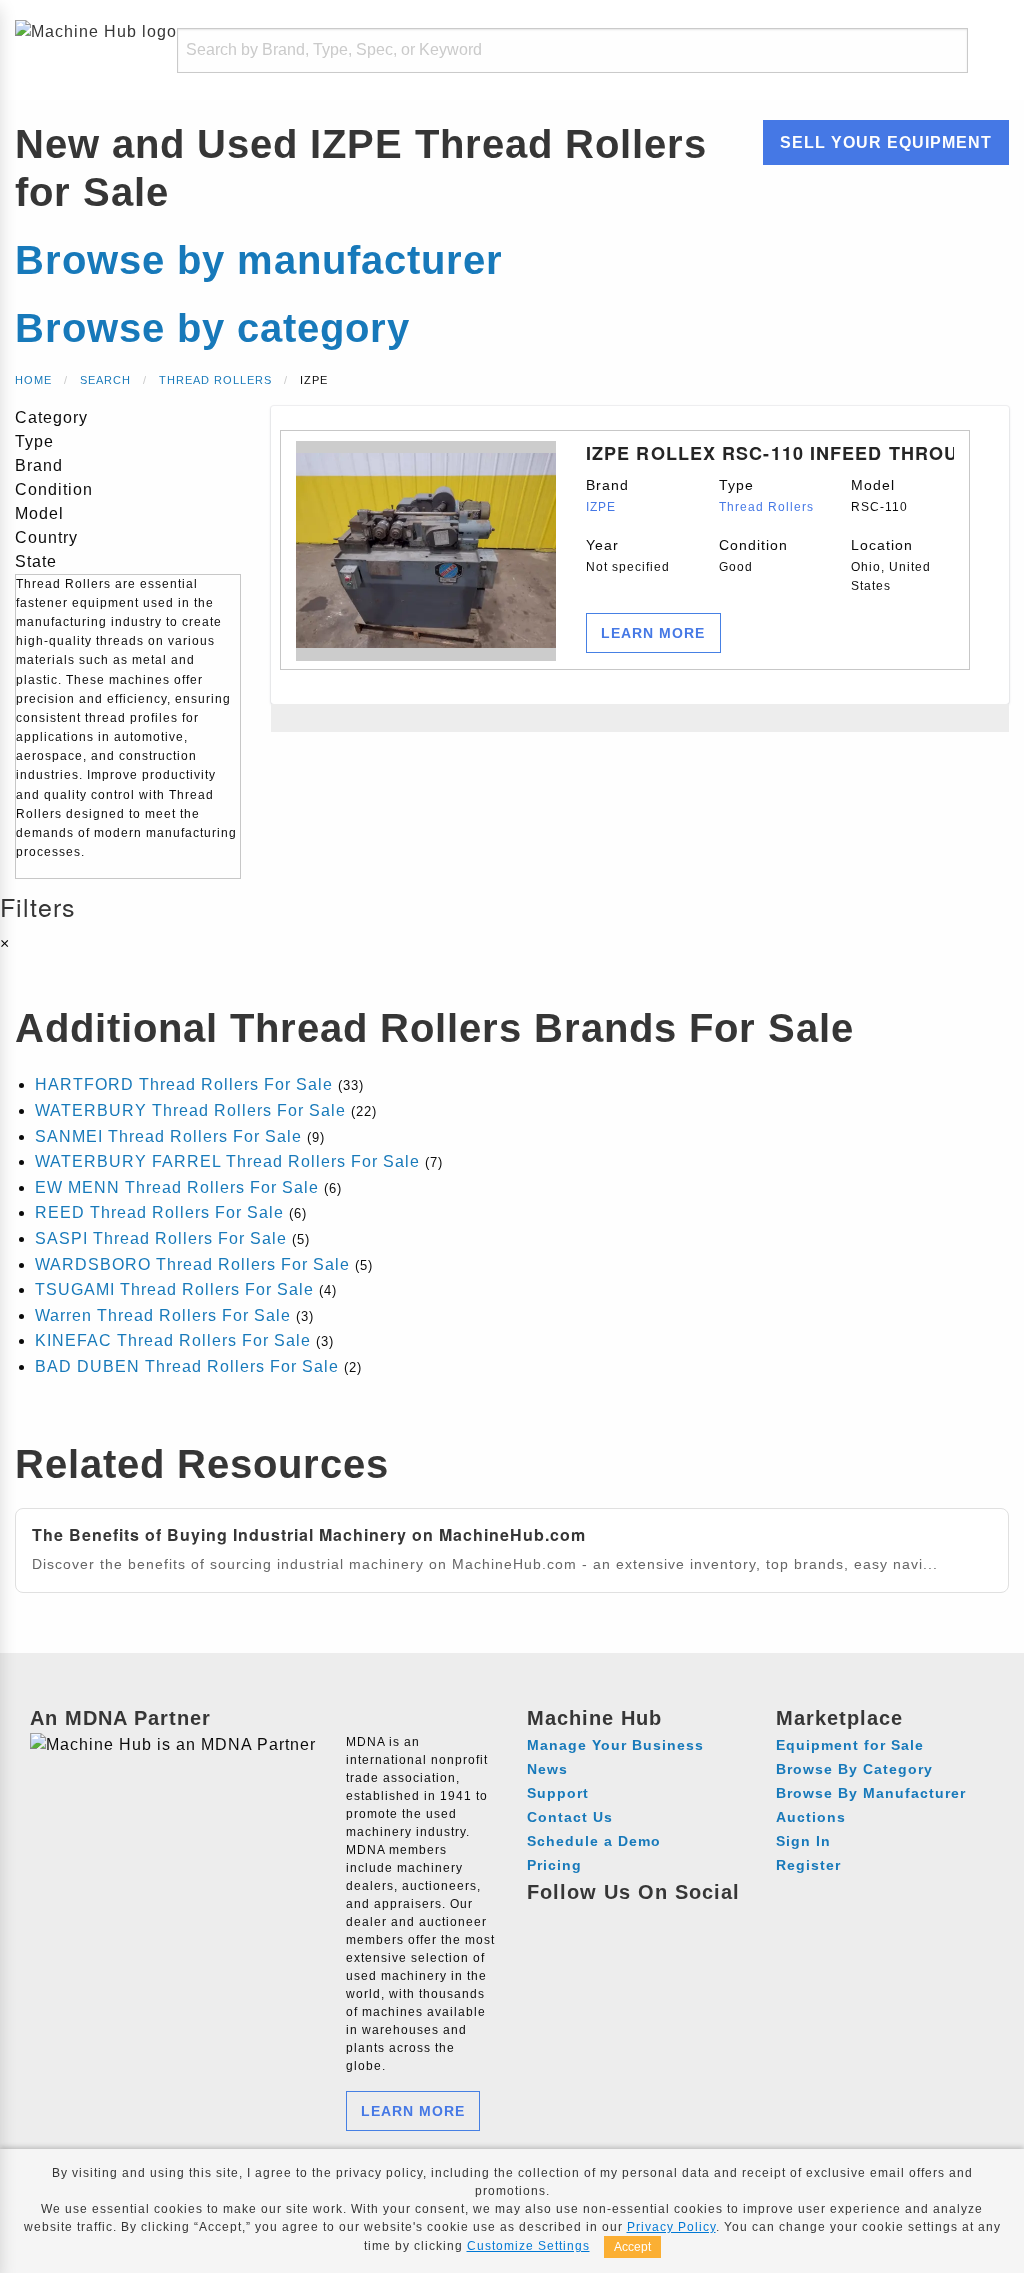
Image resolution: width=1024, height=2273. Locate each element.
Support (558, 1793)
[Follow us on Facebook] (545, 1921)
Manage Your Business (615, 1745)
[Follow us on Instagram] (582, 1921)
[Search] (940, 50)
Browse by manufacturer (259, 260)
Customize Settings (528, 2246)
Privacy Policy (671, 2227)
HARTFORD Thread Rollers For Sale (184, 1084)
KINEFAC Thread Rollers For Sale (173, 1340)
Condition (753, 555)
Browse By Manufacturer (871, 1793)
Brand (607, 495)
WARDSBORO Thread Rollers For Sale (192, 1264)
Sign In (803, 1841)
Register (808, 1865)
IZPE (601, 507)
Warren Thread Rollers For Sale (163, 1315)
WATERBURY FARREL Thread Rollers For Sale (227, 1161)
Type (766, 495)
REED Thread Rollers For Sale (159, 1212)
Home (33, 380)
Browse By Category (854, 1769)
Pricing (554, 1865)
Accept (632, 2247)
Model (879, 495)
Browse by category (212, 328)
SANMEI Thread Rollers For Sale (168, 1136)
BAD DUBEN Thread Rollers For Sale (187, 1366)
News (547, 1769)
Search (105, 380)
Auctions (811, 1817)
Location (891, 565)
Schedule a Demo (594, 1841)
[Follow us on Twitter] (656, 1921)
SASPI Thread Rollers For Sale (161, 1238)
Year (628, 555)
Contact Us (570, 1817)
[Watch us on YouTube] (619, 1921)
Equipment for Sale (850, 1745)
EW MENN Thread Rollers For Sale (177, 1187)
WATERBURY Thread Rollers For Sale (190, 1110)
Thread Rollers (215, 380)
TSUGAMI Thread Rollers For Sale (174, 1289)
